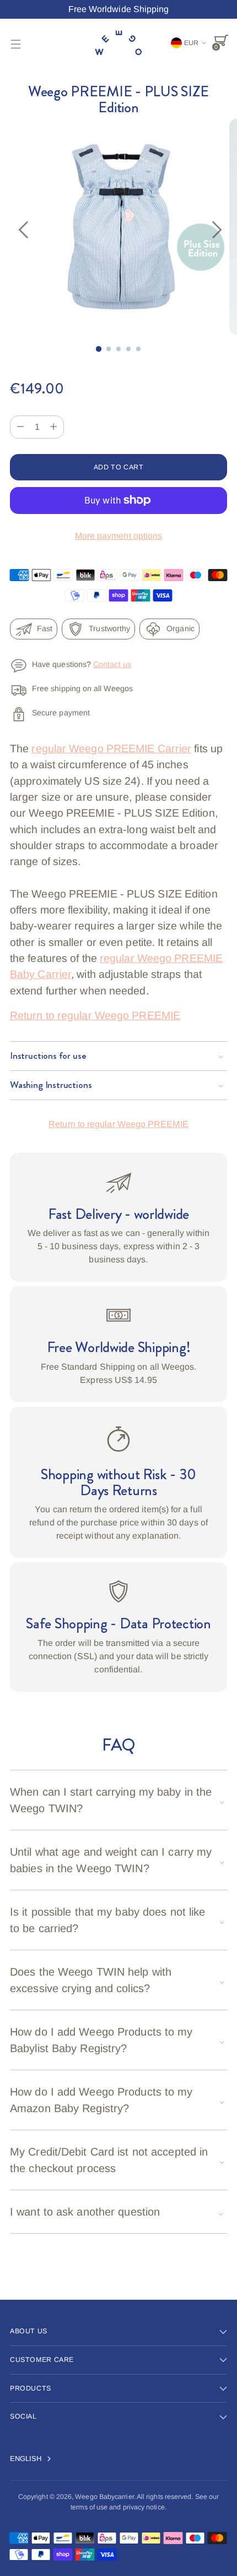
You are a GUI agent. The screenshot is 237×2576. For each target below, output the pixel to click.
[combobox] (37, 2459)
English (26, 2459)
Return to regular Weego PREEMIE (95, 1015)
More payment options (119, 536)
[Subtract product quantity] (53, 427)
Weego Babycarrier (104, 2497)
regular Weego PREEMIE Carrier (111, 748)
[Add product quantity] (20, 427)
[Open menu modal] (16, 44)
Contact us (112, 664)
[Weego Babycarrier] (118, 44)
